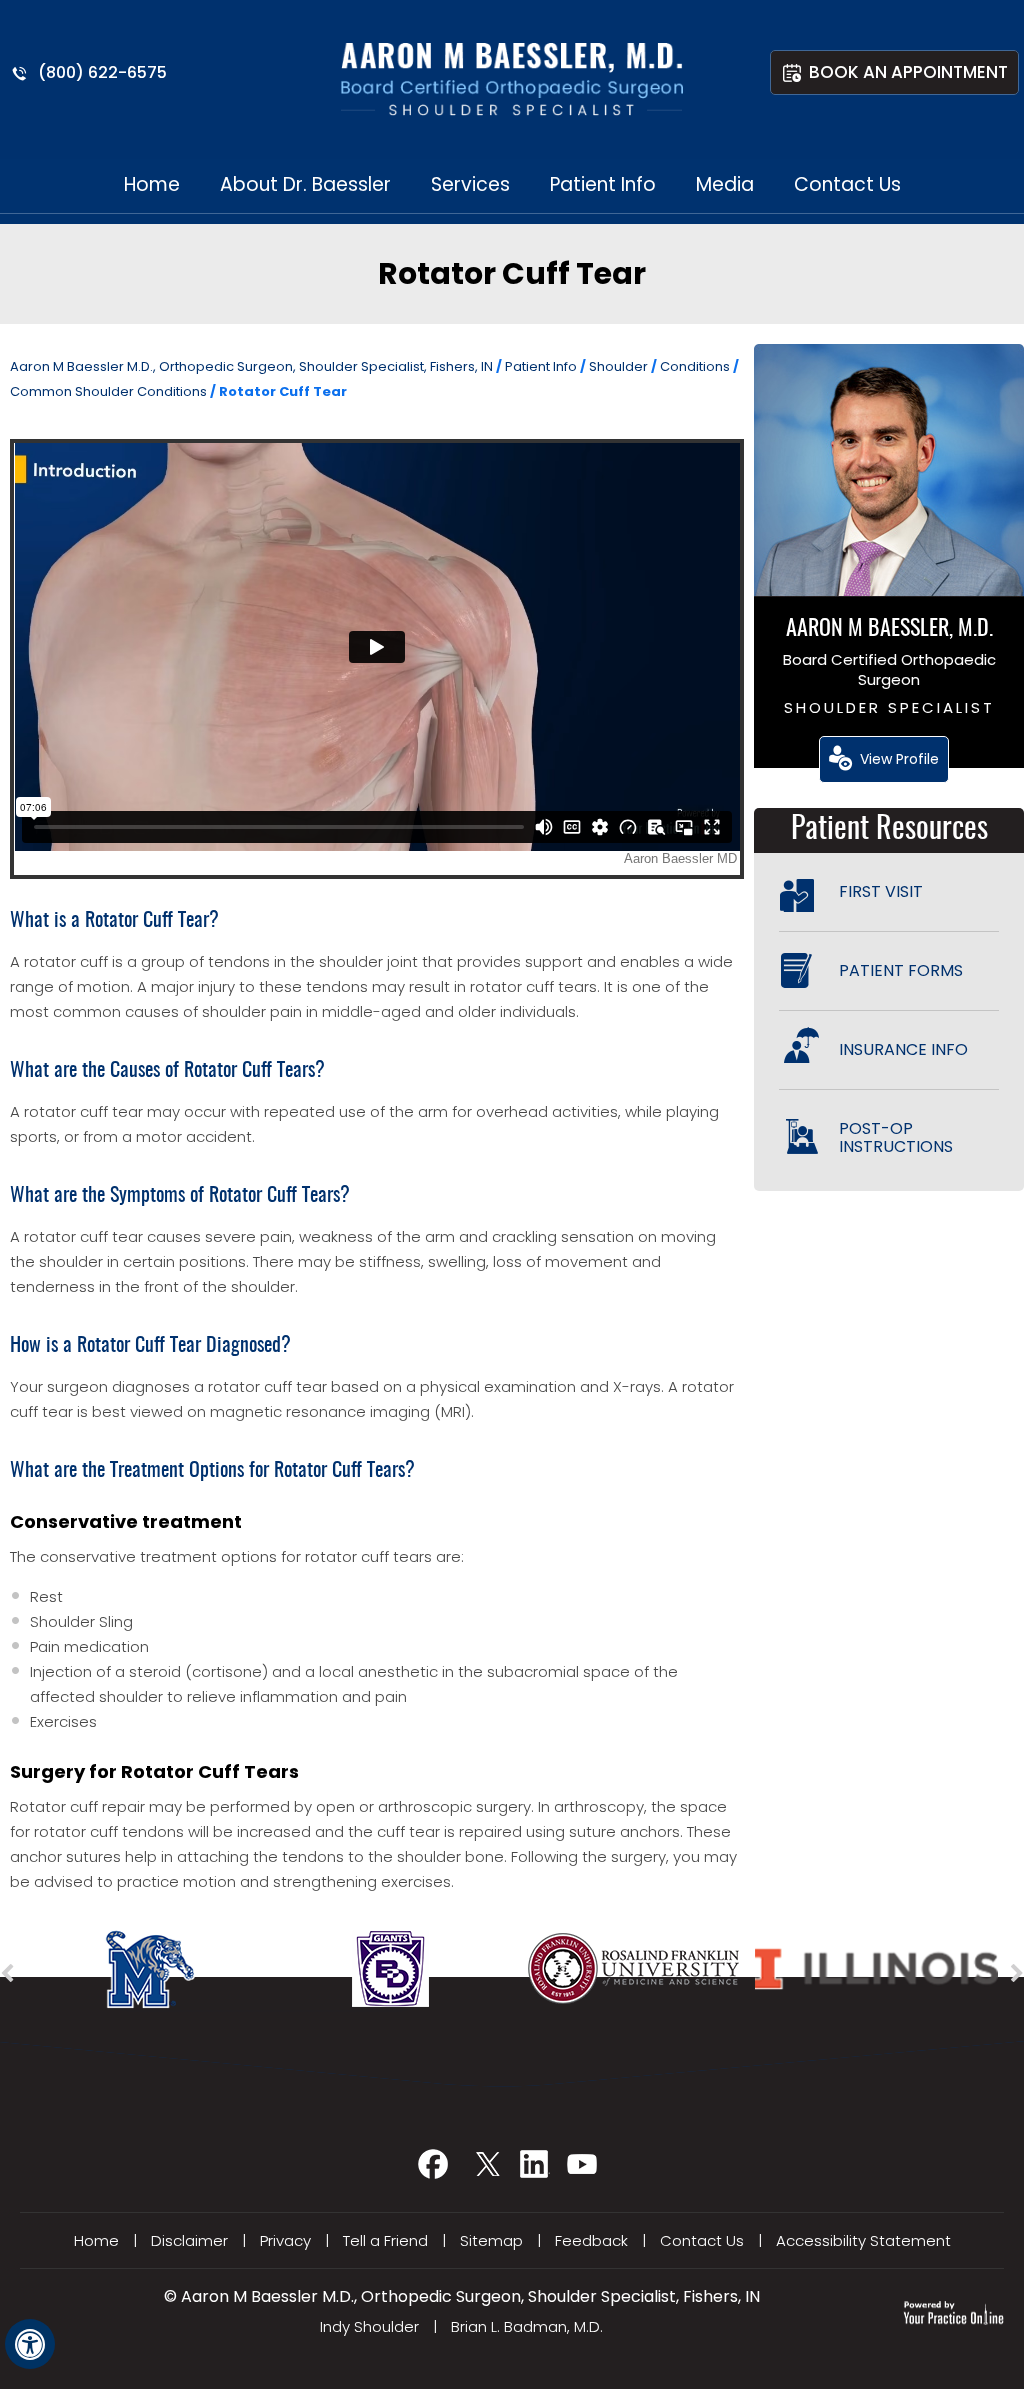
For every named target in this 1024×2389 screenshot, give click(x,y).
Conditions (696, 366)
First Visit (881, 891)
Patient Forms (901, 970)
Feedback (591, 2240)
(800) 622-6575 (102, 72)
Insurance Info (903, 1049)
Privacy (285, 2240)
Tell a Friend (385, 2240)
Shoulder (620, 366)
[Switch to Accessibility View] (30, 2344)
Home (152, 184)
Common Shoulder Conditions (110, 391)
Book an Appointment (908, 72)
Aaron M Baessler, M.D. (889, 629)
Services (470, 184)
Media (725, 184)
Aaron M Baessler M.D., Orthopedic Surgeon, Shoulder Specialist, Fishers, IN (251, 366)
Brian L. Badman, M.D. (527, 2326)
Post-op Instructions (896, 1137)
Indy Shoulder (369, 2326)
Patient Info (603, 184)
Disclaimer (189, 2240)
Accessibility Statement (863, 2240)
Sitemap (491, 2240)
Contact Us (847, 184)
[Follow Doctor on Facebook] (440, 2171)
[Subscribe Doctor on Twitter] (488, 2171)
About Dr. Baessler (305, 184)
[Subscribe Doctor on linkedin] (536, 2171)
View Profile (899, 759)
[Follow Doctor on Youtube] (584, 2171)
